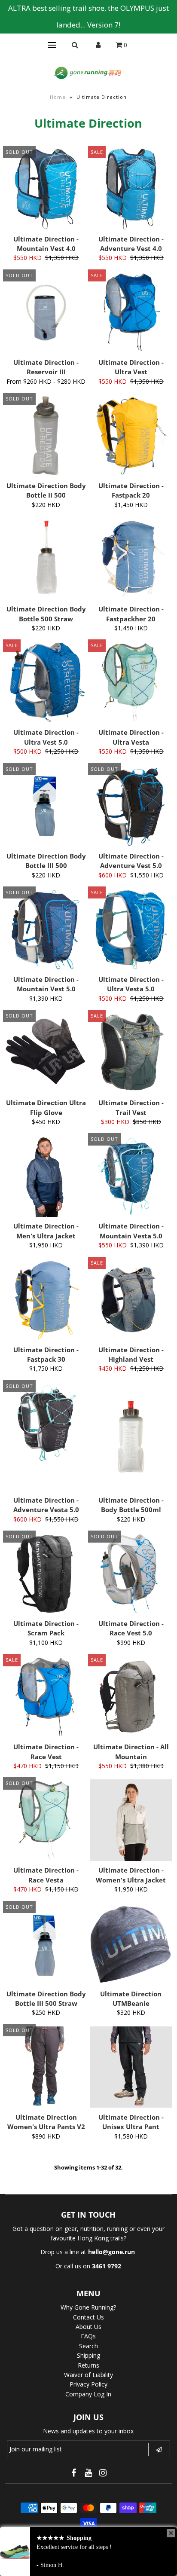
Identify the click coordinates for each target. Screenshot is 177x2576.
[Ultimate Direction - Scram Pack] (46, 1574)
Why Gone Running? (88, 2307)
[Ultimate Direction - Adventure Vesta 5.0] (46, 1423)
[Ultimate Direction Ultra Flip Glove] (46, 1053)
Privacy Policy (88, 2384)
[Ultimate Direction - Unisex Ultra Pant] (131, 2067)
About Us (88, 2327)
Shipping (88, 2355)
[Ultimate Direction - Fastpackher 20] (131, 559)
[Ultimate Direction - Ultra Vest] (131, 312)
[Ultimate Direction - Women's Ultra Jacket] (131, 1820)
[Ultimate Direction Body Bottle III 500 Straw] (46, 1944)
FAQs (88, 2336)
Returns (88, 2365)
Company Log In (88, 2394)
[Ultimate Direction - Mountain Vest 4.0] (46, 189)
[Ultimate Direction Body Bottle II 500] (46, 436)
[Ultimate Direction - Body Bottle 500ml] (131, 1437)
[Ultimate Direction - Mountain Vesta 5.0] (131, 1176)
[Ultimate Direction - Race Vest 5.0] (131, 1574)
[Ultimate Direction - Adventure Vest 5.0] (131, 806)
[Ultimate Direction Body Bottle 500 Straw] (46, 559)
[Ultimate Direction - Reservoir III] (46, 312)
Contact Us (88, 2317)
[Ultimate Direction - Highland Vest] (131, 1300)
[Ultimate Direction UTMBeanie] (131, 1944)
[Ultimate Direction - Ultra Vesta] (131, 682)
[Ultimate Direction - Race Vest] (46, 1697)
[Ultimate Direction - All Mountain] (131, 1697)
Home (58, 97)
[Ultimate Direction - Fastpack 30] (46, 1300)
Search (88, 2346)
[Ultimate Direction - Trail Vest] (131, 1053)
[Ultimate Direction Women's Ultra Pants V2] (46, 2067)
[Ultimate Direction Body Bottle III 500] (46, 806)
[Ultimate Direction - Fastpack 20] (131, 436)
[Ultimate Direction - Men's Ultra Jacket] (46, 1176)
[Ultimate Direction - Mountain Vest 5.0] (46, 929)
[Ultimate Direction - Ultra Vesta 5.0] (131, 929)
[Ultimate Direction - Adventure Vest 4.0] (131, 189)
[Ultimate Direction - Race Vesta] (46, 1820)
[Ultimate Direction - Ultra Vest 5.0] (46, 682)
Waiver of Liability (88, 2375)
